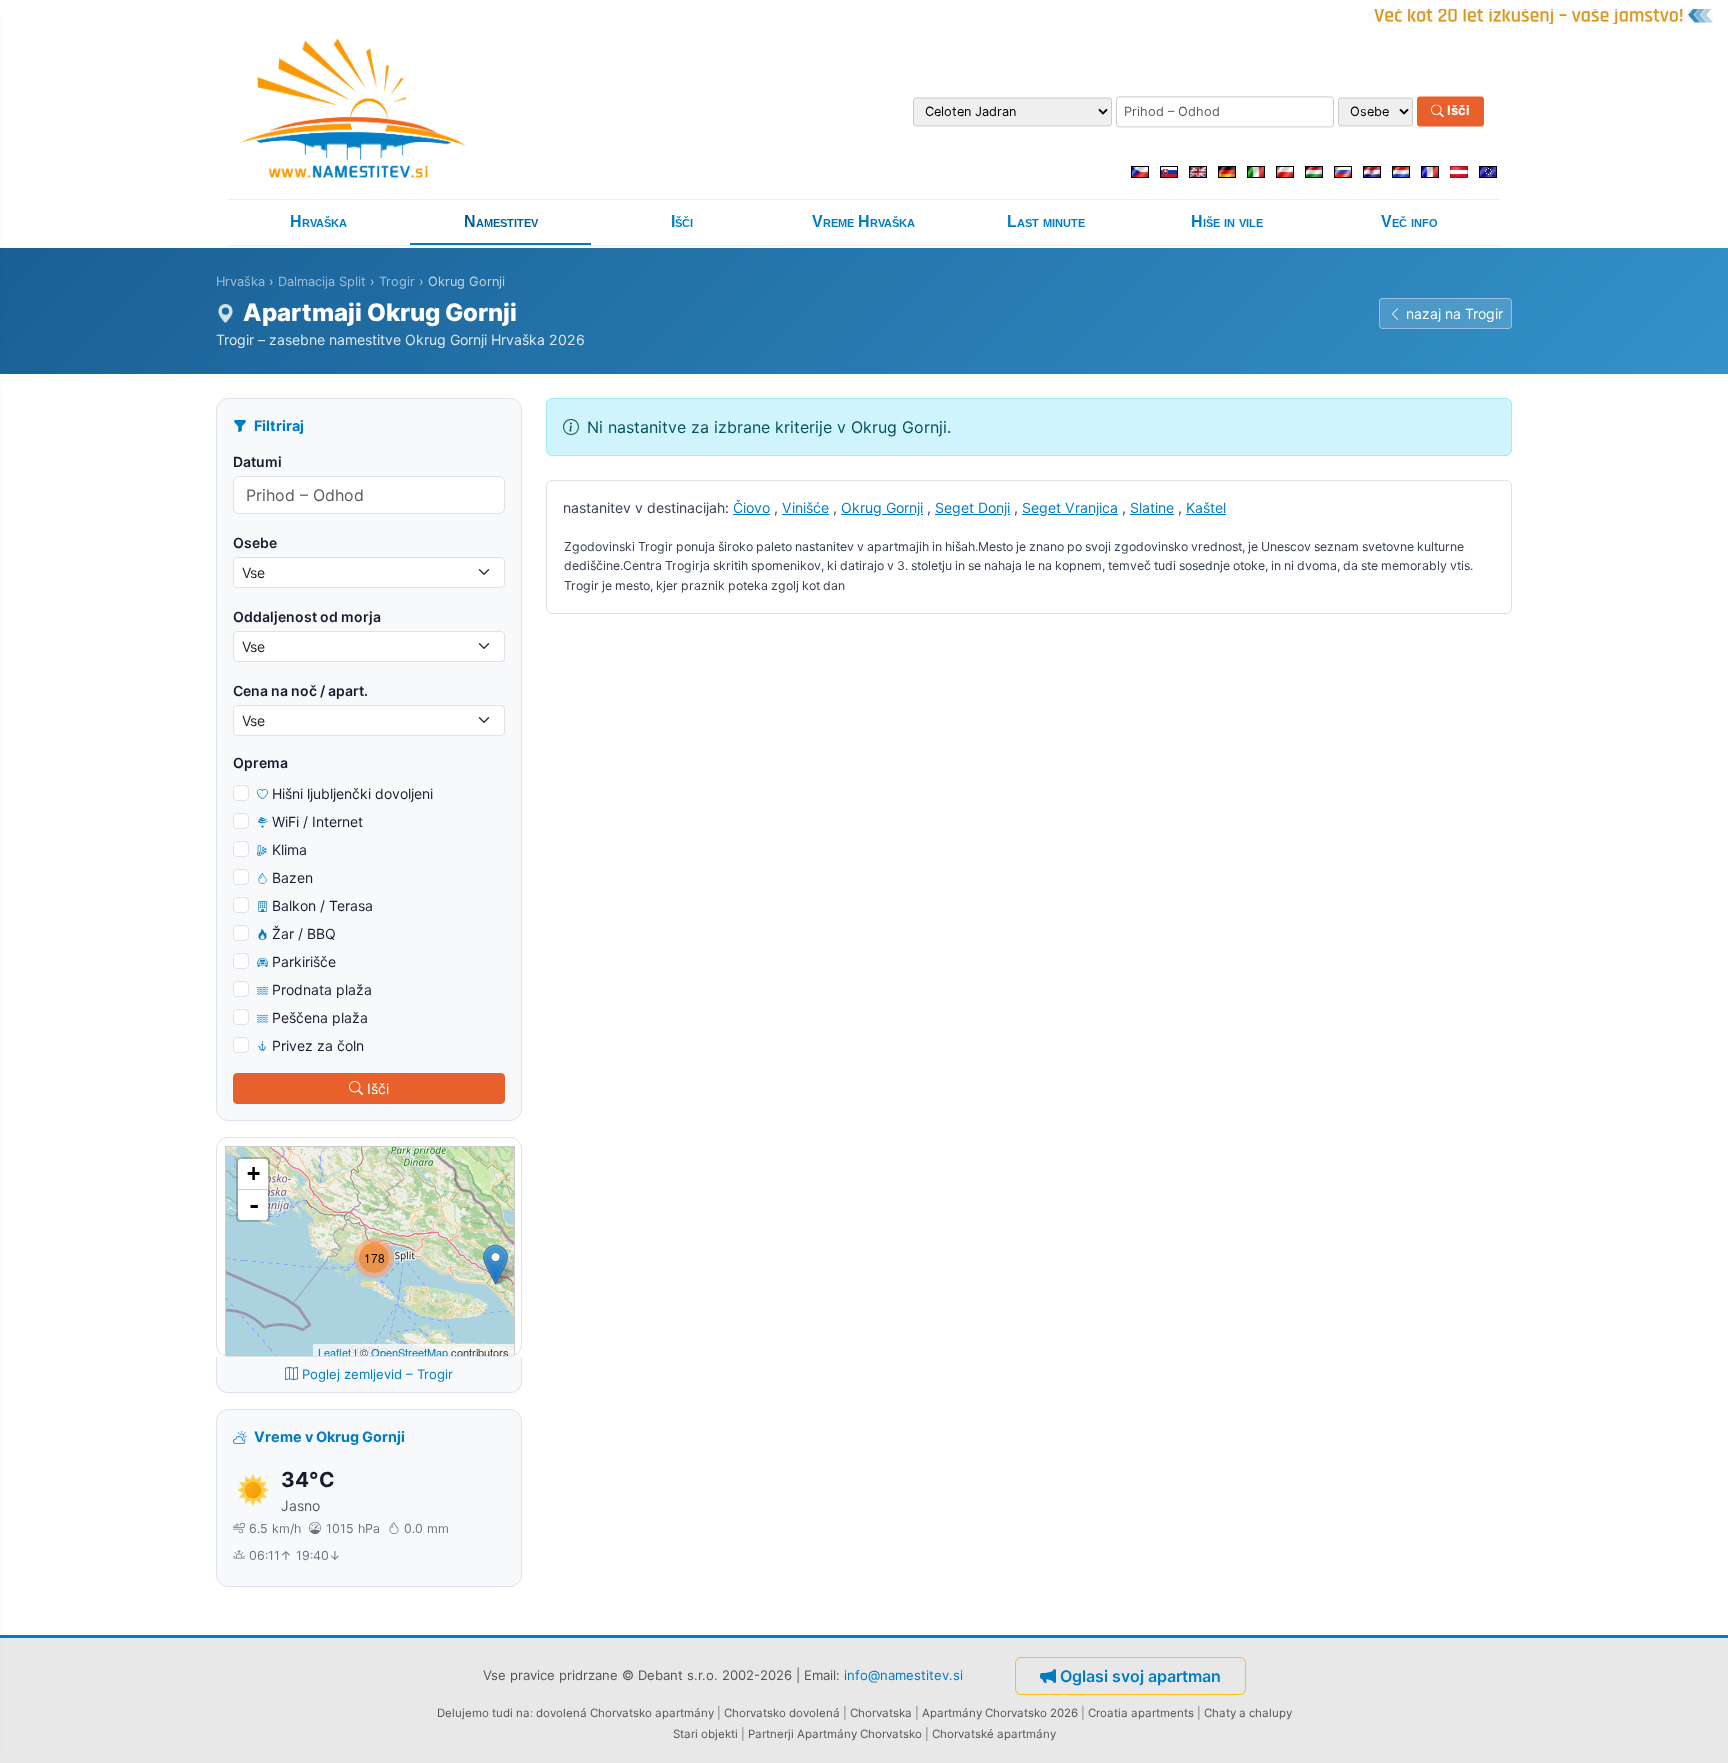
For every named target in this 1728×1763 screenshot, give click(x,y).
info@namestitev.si (903, 1674)
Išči (1457, 111)
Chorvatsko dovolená (782, 1713)
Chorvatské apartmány (994, 1734)
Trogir (397, 281)
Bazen (292, 877)
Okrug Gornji (882, 507)
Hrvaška (318, 221)
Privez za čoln (318, 1045)
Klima (289, 849)
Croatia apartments (1141, 1713)
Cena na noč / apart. (300, 690)
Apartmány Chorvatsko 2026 (1000, 1713)
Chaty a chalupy (1248, 1713)
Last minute (1046, 221)
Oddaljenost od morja (307, 616)
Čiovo (751, 507)
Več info (1409, 221)
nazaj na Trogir (1454, 313)
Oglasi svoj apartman (1140, 1676)
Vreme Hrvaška (863, 221)
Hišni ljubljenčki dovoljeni (352, 793)
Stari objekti (705, 1734)
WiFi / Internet (317, 821)
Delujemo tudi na (483, 1713)
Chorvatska (881, 1713)
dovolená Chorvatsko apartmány (625, 1713)
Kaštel (1206, 507)
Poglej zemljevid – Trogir (377, 1374)
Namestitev (501, 221)
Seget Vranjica (1070, 507)
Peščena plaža (320, 1017)
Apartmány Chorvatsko (859, 1734)
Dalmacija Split (322, 281)
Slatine (1152, 507)
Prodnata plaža (322, 989)
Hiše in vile (1227, 221)
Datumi (257, 461)
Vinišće (805, 507)
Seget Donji (972, 507)
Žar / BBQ (304, 933)
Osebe (255, 542)
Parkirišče (304, 961)
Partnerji (771, 1734)
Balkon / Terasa (322, 905)
